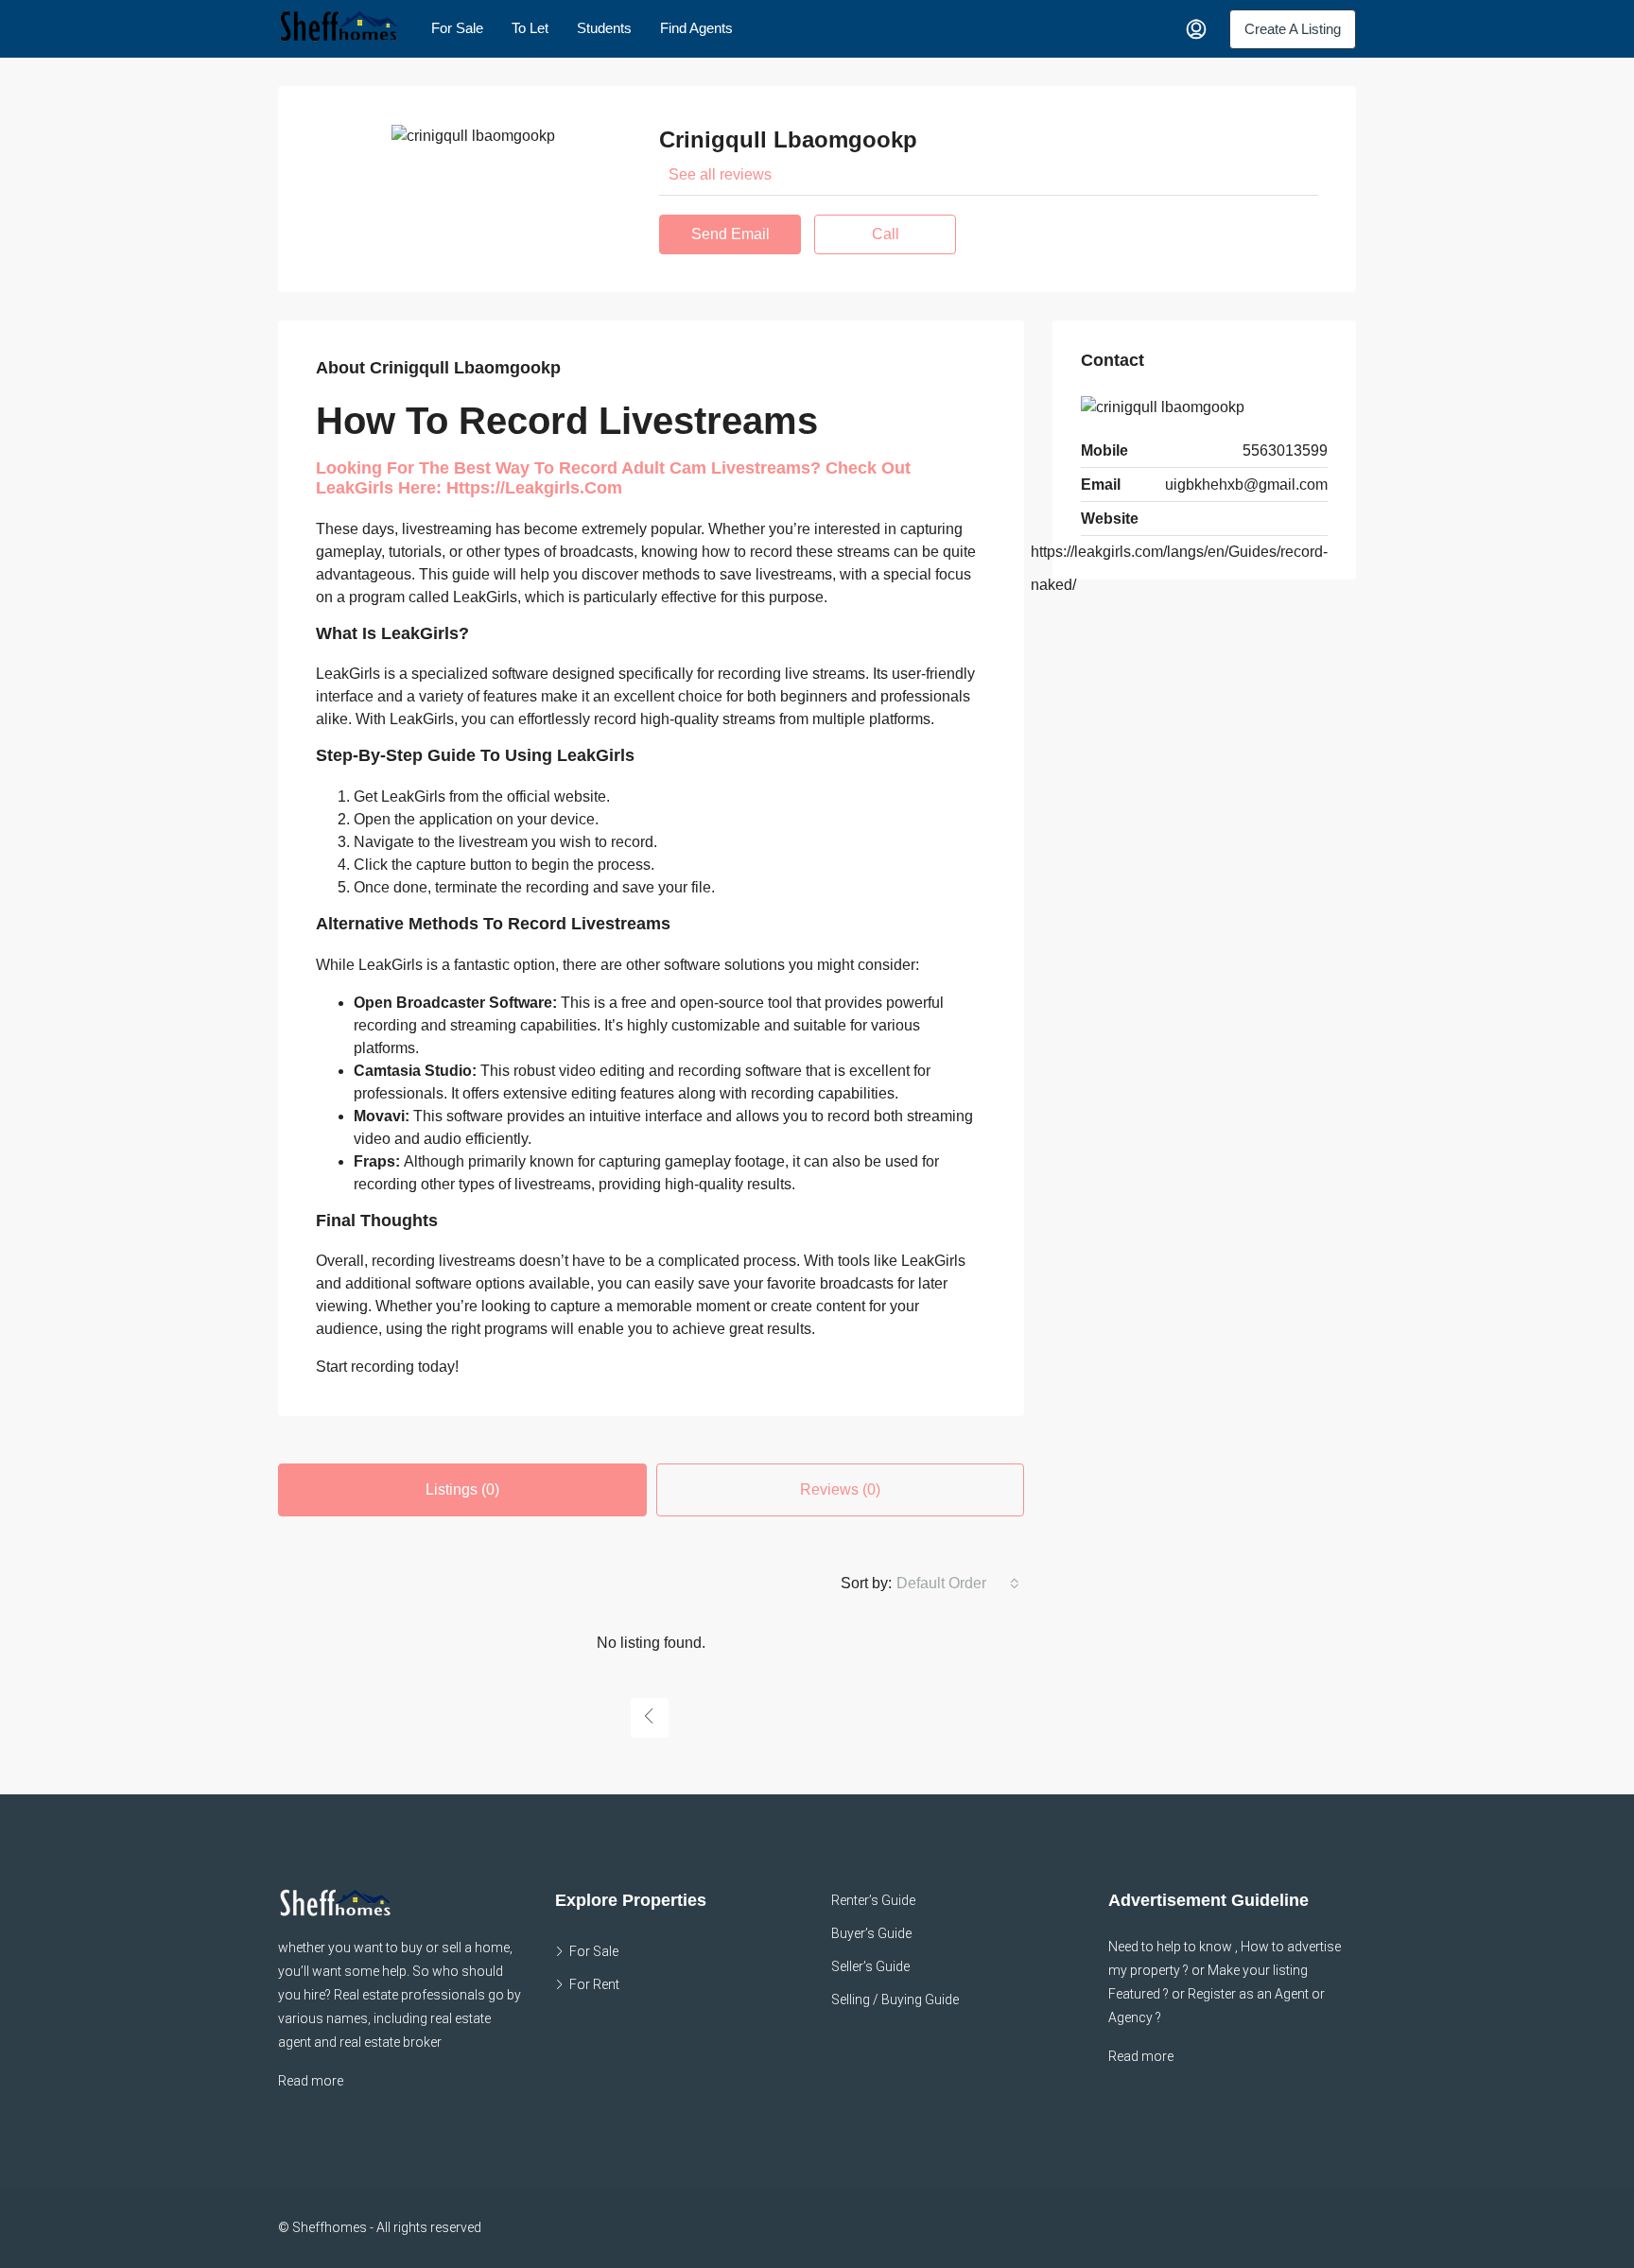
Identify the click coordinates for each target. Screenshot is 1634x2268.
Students (604, 28)
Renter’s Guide (873, 1900)
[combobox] (958, 1584)
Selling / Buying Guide (895, 2000)
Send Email (730, 234)
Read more (311, 2081)
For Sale (457, 28)
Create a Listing (1293, 29)
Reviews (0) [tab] (840, 1489)
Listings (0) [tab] (462, 1489)
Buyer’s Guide (871, 1933)
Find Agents (696, 28)
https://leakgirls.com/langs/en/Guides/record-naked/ (1179, 568)
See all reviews (720, 174)
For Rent (594, 1984)
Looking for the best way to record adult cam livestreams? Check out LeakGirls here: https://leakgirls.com (613, 478)
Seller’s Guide (870, 1966)
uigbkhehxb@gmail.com (1246, 485)
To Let (530, 28)
